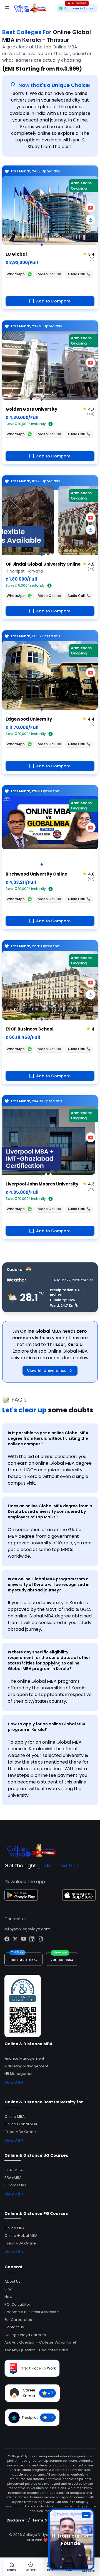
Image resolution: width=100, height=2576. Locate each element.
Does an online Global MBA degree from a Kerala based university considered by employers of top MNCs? (50, 1511)
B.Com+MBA (16, 2185)
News (9, 2297)
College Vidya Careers (25, 2335)
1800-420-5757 (23, 1960)
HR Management (20, 2074)
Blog (8, 2289)
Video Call (47, 274)
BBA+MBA (13, 2178)
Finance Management (24, 2058)
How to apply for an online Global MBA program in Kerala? (47, 1727)
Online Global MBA (21, 2124)
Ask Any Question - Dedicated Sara (36, 2350)
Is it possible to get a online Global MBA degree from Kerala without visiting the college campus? (48, 1438)
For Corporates (18, 2320)
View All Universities (47, 1371)
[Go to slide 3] (51, 555)
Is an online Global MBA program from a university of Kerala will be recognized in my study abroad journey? (49, 1585)
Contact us (14, 2327)
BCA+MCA (14, 2170)
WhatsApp (16, 274)
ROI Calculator (17, 2304)
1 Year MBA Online (20, 2132)
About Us (12, 2281)
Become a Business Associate (32, 2312)
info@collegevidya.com (27, 1929)
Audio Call (76, 274)
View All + (14, 2083)
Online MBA (15, 2117)
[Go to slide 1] (42, 245)
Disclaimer (16, 2520)
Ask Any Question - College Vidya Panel (40, 2342)
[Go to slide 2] (46, 555)
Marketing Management (26, 2066)
